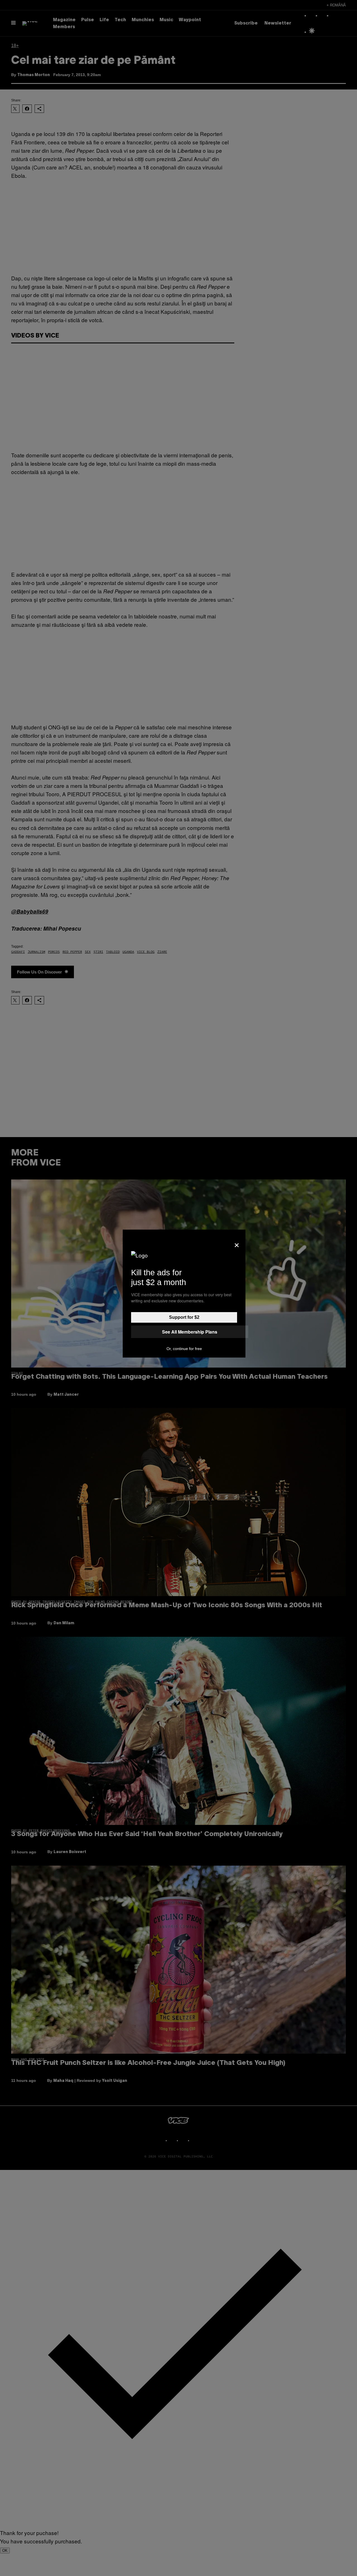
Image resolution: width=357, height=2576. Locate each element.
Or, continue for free (184, 1349)
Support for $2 (184, 1317)
